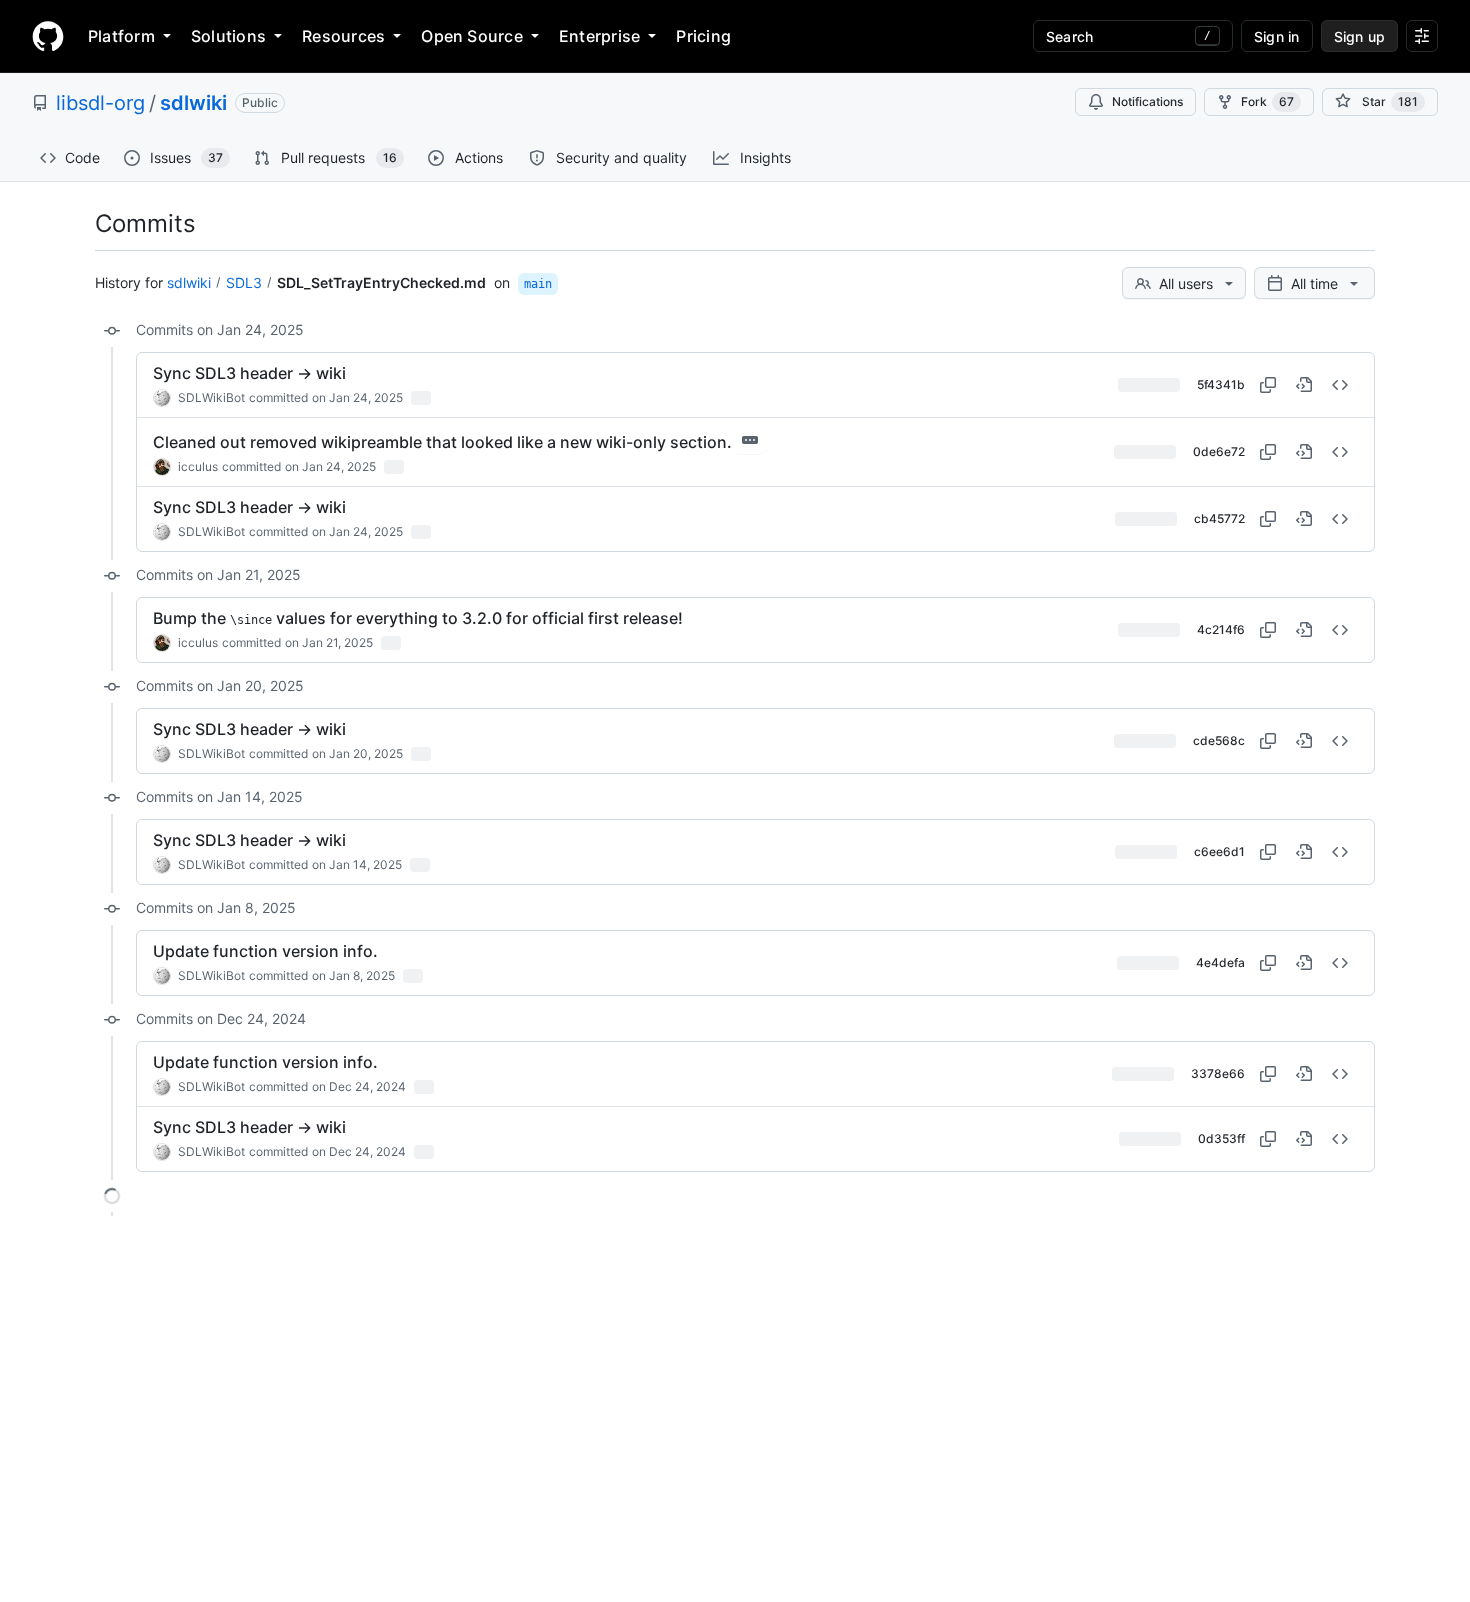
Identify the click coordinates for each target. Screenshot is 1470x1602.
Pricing (703, 36)
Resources (343, 36)
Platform (121, 36)
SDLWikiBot (211, 397)
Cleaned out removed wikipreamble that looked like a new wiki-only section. (442, 442)
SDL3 (244, 282)
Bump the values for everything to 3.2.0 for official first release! (418, 618)
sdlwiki (193, 103)
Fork (1267, 101)
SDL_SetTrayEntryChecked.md (381, 282)
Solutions (228, 36)
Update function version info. (265, 951)
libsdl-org (100, 103)
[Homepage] (48, 36)
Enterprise (599, 36)
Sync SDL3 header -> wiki (249, 373)
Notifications (1147, 101)
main (538, 284)
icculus (198, 466)
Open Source (472, 36)
